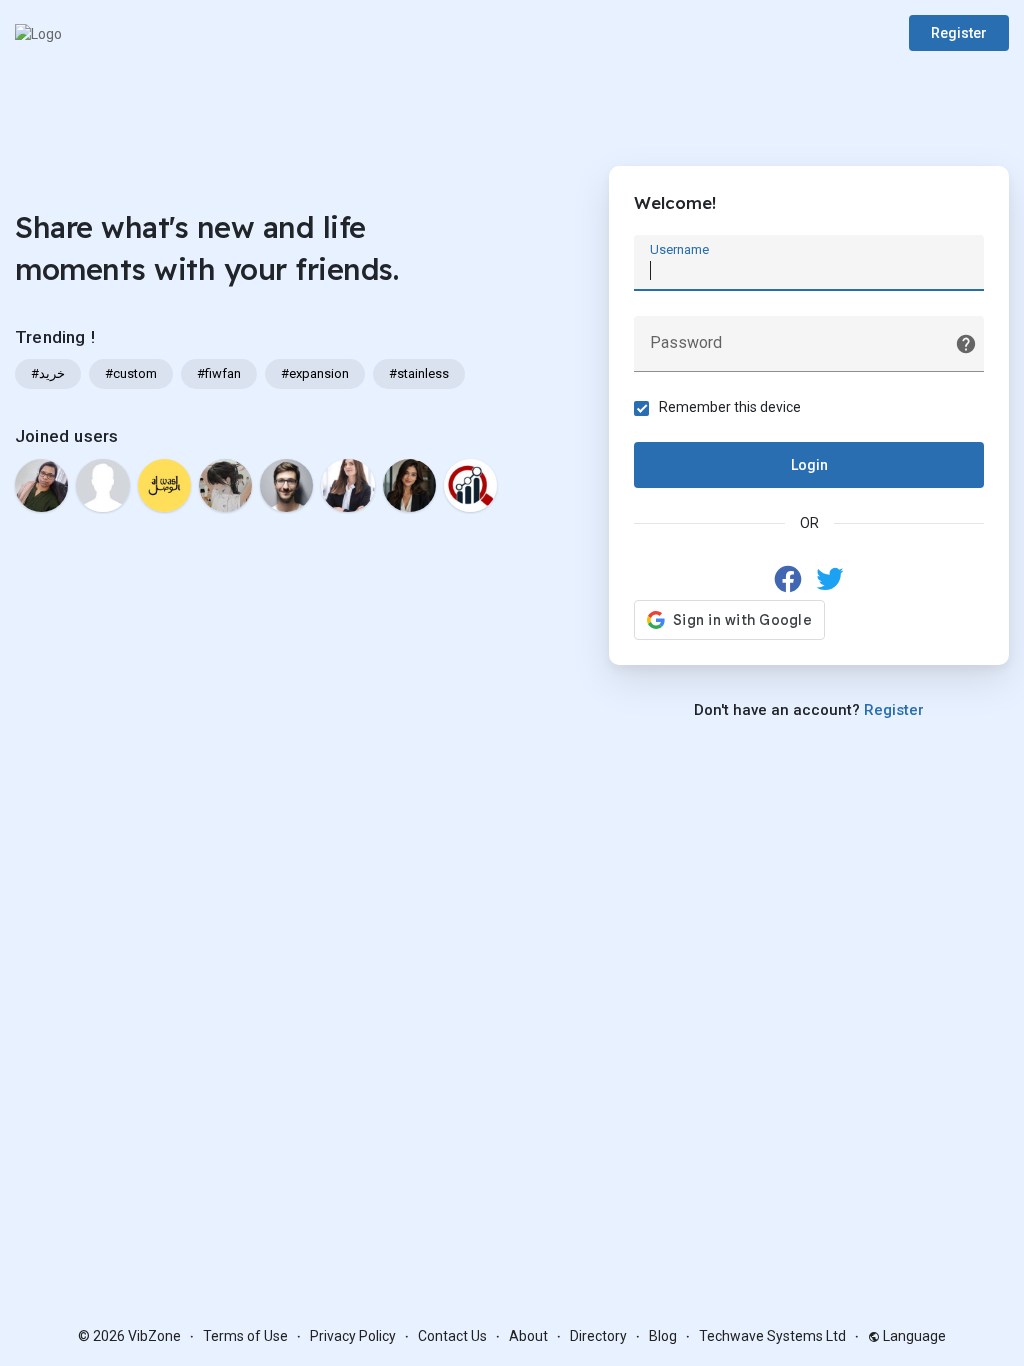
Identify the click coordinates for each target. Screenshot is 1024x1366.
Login (809, 465)
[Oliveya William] (409, 485)
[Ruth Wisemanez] (102, 485)
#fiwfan (219, 373)
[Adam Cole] (286, 485)
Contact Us (452, 1336)
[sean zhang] (225, 485)
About (528, 1336)
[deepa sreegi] (41, 485)
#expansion (315, 373)
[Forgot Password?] (966, 344)
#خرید (48, 373)
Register (959, 33)
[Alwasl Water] (164, 485)
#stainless (419, 373)
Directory (598, 1336)
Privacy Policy (353, 1336)
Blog (663, 1336)
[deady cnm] (470, 485)
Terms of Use (245, 1336)
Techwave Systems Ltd (772, 1336)
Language (913, 1336)
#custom (131, 373)
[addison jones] (347, 485)
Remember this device (730, 407)
